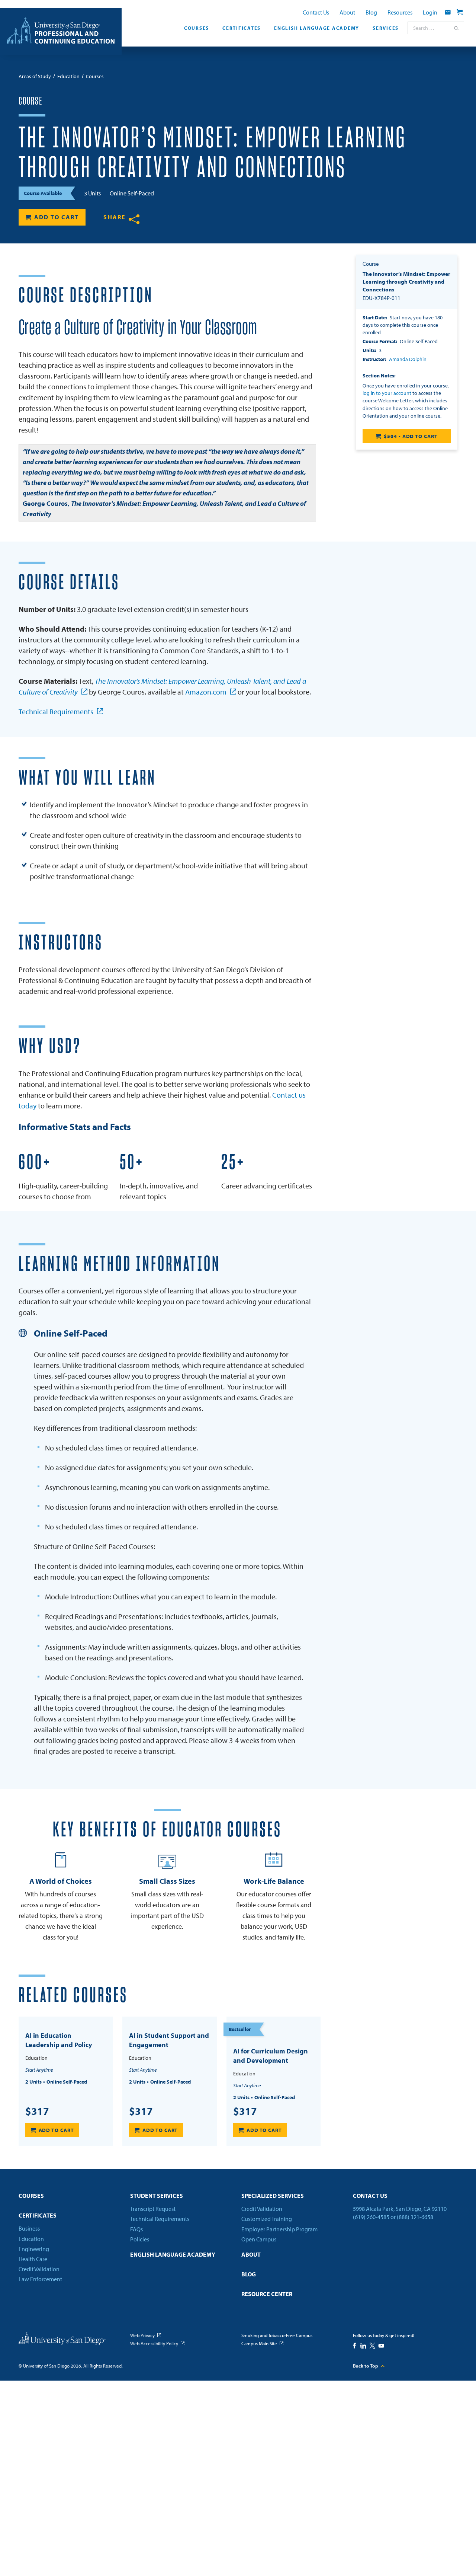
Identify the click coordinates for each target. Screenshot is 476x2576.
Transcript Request (153, 2209)
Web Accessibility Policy (154, 2343)
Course (30, 101)
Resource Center (267, 2294)
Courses (197, 28)
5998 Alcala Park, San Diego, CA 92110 (400, 2209)
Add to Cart (57, 217)
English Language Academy (317, 28)
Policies (140, 2239)
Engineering (34, 2249)
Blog (371, 12)
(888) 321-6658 (415, 2217)
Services (386, 28)
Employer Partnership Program (279, 2229)
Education (31, 2239)
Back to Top (366, 2366)
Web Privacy (142, 2335)
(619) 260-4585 (371, 2217)
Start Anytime (39, 2070)
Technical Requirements (56, 711)
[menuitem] (197, 30)
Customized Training (267, 2219)
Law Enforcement (40, 2279)
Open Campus (259, 2239)
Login (430, 12)
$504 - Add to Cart (411, 436)
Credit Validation (39, 2269)
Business (29, 2228)
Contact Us (316, 12)
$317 (37, 2111)
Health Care (33, 2259)
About (347, 12)
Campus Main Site (259, 2343)
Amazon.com (206, 692)
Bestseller (240, 2029)
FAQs (136, 2229)
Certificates (242, 28)
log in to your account (387, 393)
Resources (400, 12)
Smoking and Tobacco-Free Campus (277, 2335)
